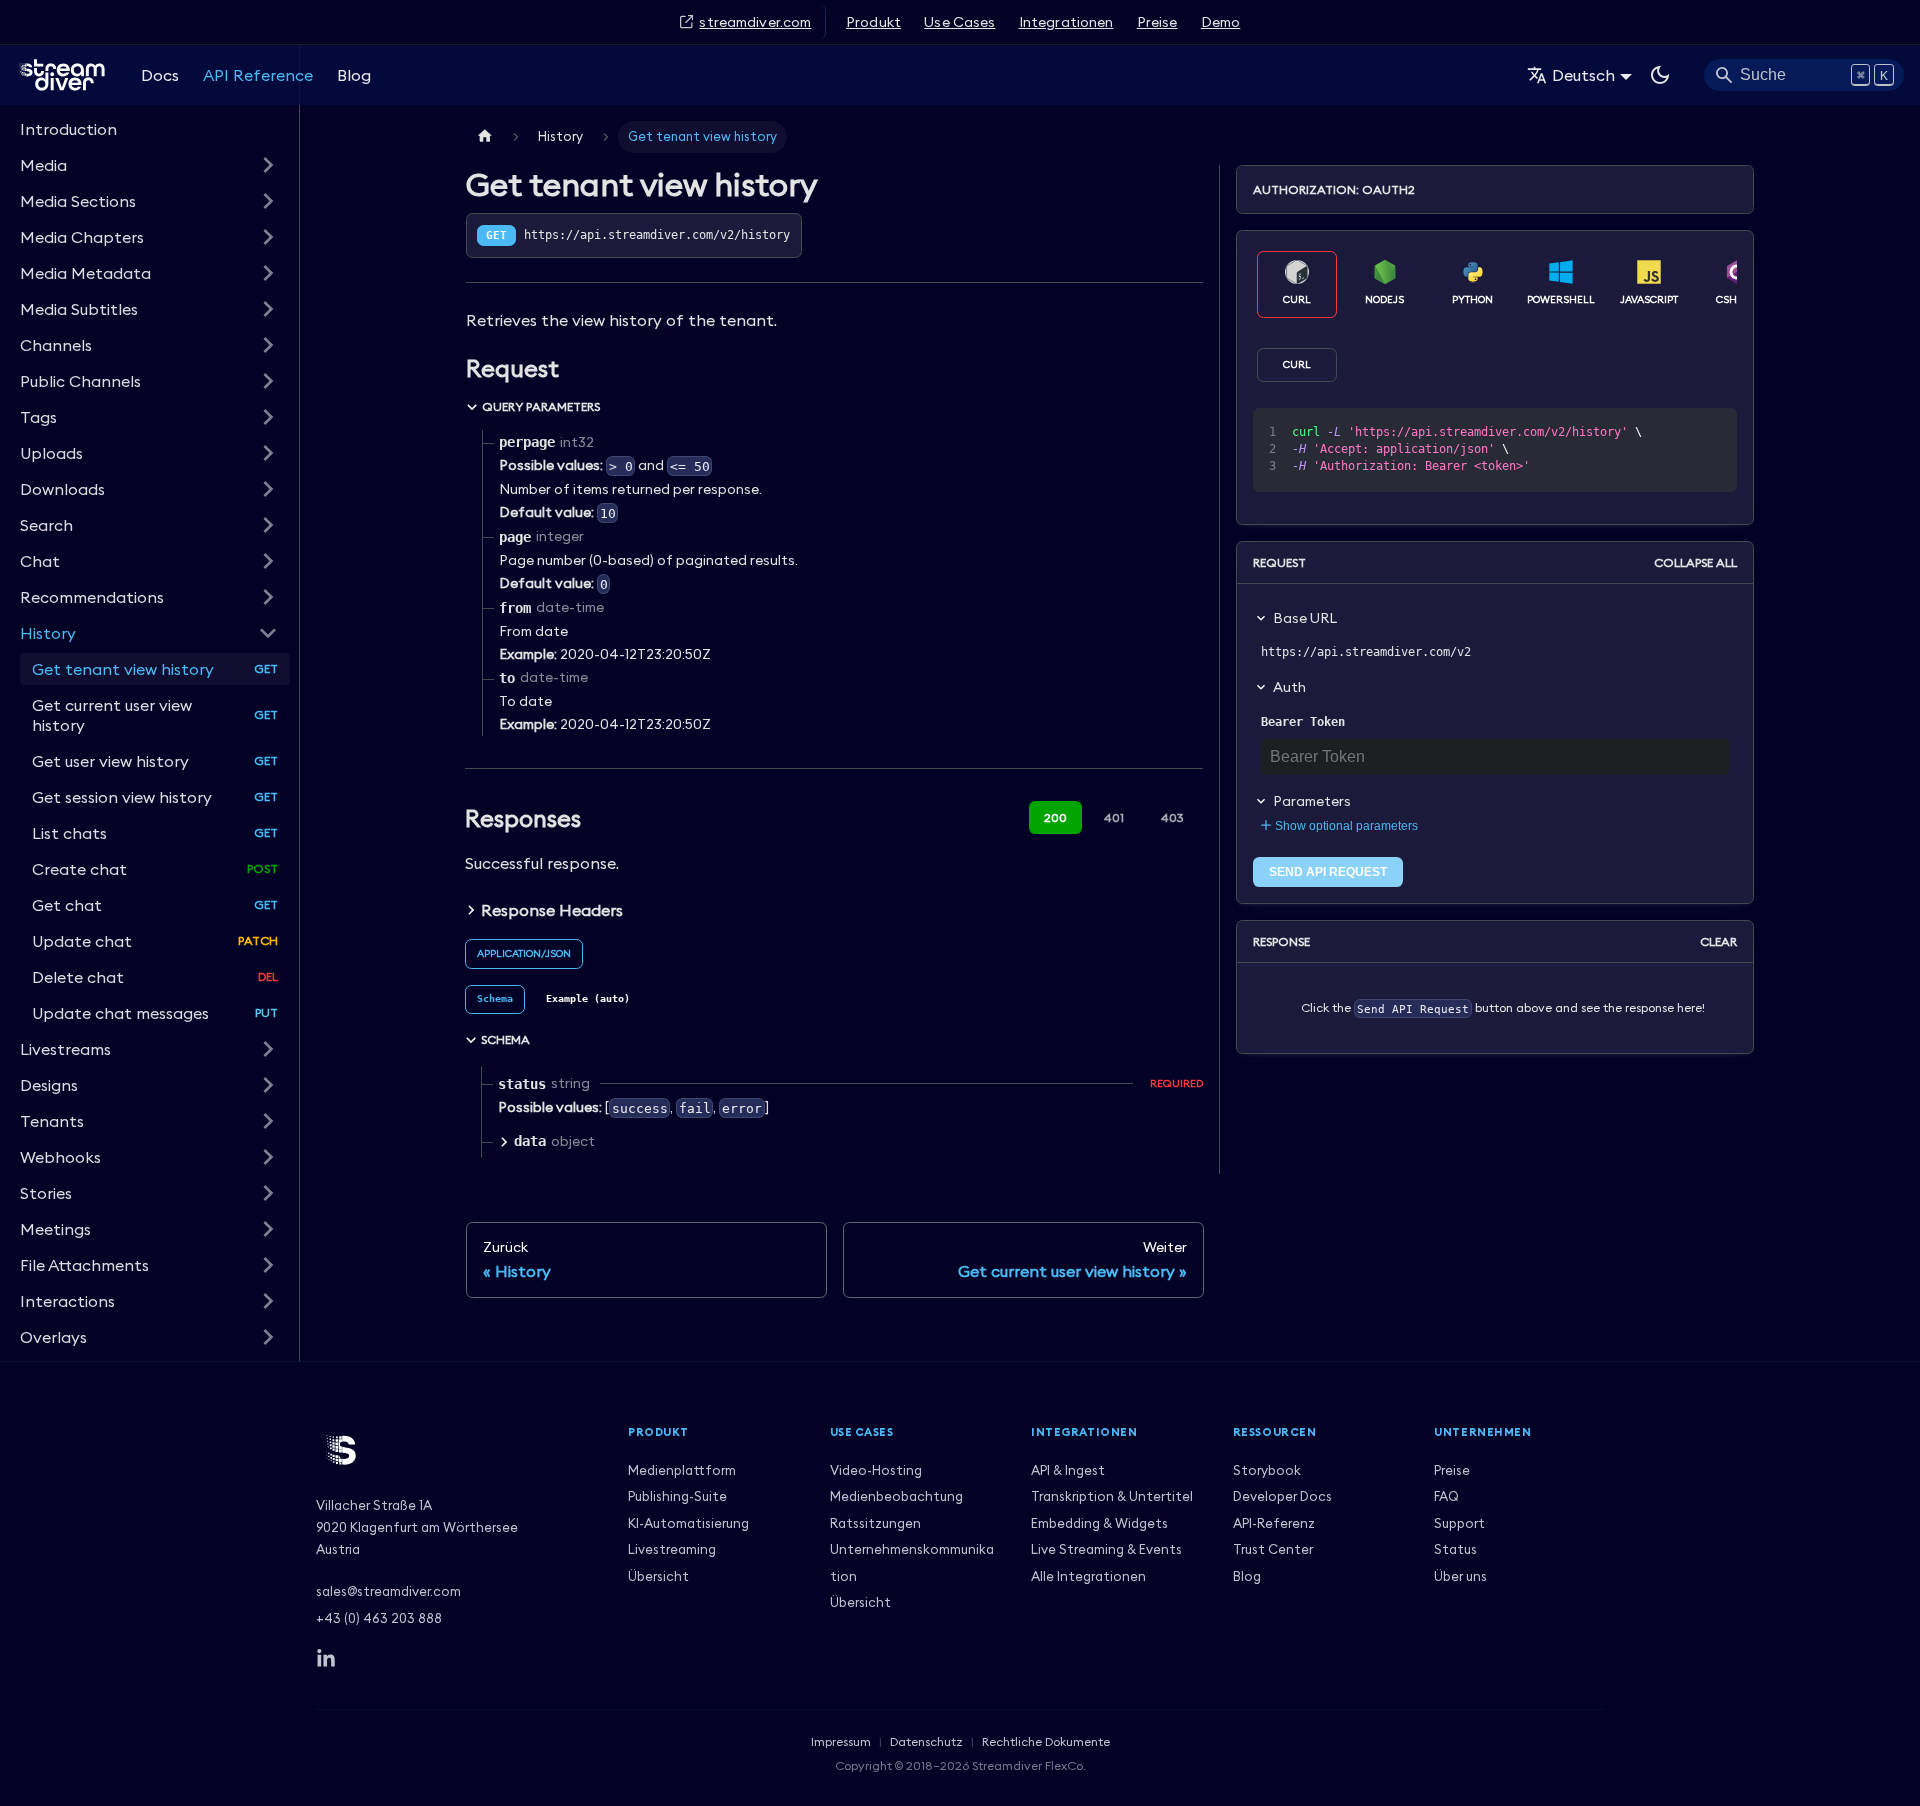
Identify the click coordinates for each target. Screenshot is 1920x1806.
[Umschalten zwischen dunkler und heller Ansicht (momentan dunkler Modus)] (1660, 75)
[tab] (495, 1000)
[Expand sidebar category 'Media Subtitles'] (268, 309)
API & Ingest (1068, 1470)
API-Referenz (1274, 1523)
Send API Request (1328, 872)
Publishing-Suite (677, 1496)
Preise (1157, 22)
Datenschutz (926, 1741)
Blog (354, 75)
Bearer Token (1303, 722)
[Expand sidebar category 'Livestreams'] (268, 1049)
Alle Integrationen (1088, 1576)
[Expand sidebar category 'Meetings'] (268, 1229)
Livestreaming (672, 1549)
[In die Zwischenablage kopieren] (1676, 432)
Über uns (1460, 1576)
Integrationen (1066, 22)
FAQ (1446, 1496)
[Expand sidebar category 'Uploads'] (268, 453)
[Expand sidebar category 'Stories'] (268, 1193)
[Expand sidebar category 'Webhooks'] (268, 1157)
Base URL (1305, 618)
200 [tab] (1055, 817)
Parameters (1312, 801)
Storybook (1267, 1470)
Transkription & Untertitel (1112, 1496)
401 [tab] (1114, 817)
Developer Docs (1282, 1496)
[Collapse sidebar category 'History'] (268, 633)
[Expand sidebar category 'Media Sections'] (268, 201)
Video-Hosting (876, 1470)
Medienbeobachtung (896, 1496)
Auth (1289, 687)
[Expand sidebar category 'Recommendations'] (268, 597)
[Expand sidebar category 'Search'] (268, 525)
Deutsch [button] (1583, 75)
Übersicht (658, 1576)
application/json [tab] (524, 953)
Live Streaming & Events (1106, 1549)
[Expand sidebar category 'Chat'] (268, 561)
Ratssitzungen (875, 1523)
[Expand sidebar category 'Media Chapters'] (268, 237)
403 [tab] (1172, 817)
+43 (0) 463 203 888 (379, 1618)
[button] (149, 1265)
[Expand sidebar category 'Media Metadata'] (268, 273)
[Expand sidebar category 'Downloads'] (268, 489)
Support (1459, 1523)
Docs (160, 75)
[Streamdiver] (456, 1450)
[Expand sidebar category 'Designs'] (268, 1085)
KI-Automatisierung (688, 1523)
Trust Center (1273, 1549)
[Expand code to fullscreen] (1712, 432)
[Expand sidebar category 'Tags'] (268, 417)
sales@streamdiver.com (388, 1591)
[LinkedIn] (326, 1659)
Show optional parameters (1346, 826)
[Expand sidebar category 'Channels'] (268, 345)
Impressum (841, 1741)
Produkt (873, 22)
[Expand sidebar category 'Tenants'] (268, 1121)
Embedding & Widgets (1099, 1523)
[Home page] (485, 136)
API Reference (258, 75)
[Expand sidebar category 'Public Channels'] (268, 381)
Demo (1221, 22)
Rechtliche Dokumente (1046, 1741)
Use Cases (959, 22)
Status (1455, 1549)
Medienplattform (682, 1470)
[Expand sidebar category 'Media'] (268, 165)
